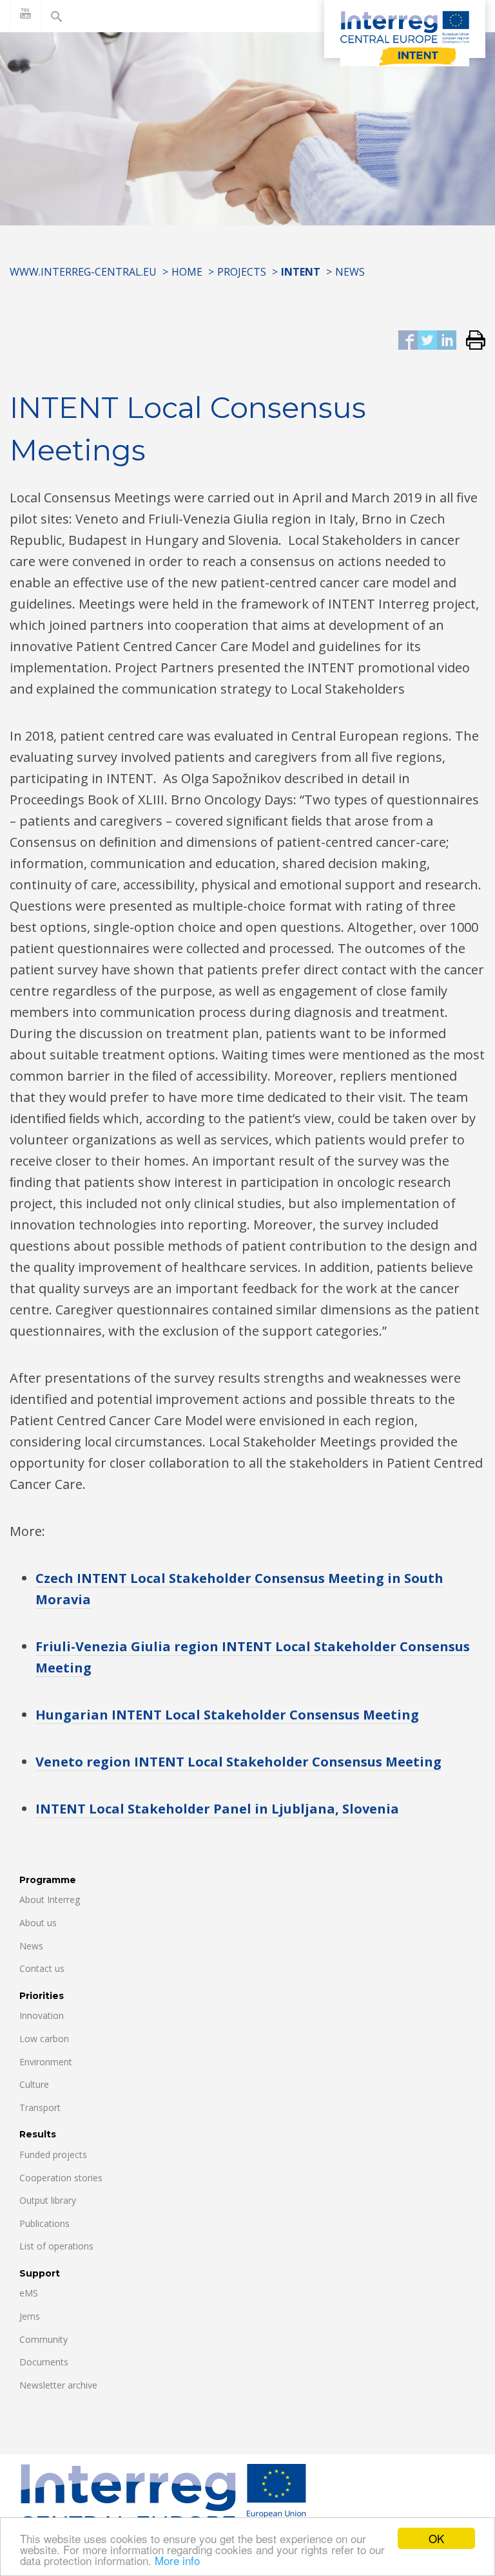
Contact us (42, 1968)
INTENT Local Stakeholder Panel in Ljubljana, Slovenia (217, 1809)
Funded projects (53, 2155)
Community (44, 2339)
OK (436, 2538)
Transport (40, 2107)
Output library (48, 2200)
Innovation (42, 2015)
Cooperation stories (61, 2178)
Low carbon (44, 2039)
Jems (30, 2316)
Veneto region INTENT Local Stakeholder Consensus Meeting (238, 1762)
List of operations (56, 2246)
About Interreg (50, 1899)
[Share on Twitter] (427, 341)
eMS (29, 2293)
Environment (46, 2062)
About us (38, 1923)
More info (177, 2560)
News (350, 272)
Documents (44, 2362)
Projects (242, 272)
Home (187, 272)
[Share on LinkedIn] (447, 341)
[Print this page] (471, 341)
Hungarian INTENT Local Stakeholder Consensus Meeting (227, 1715)
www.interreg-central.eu (83, 272)
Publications (44, 2223)
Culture (34, 2084)
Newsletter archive (58, 2385)
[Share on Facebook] (408, 341)
